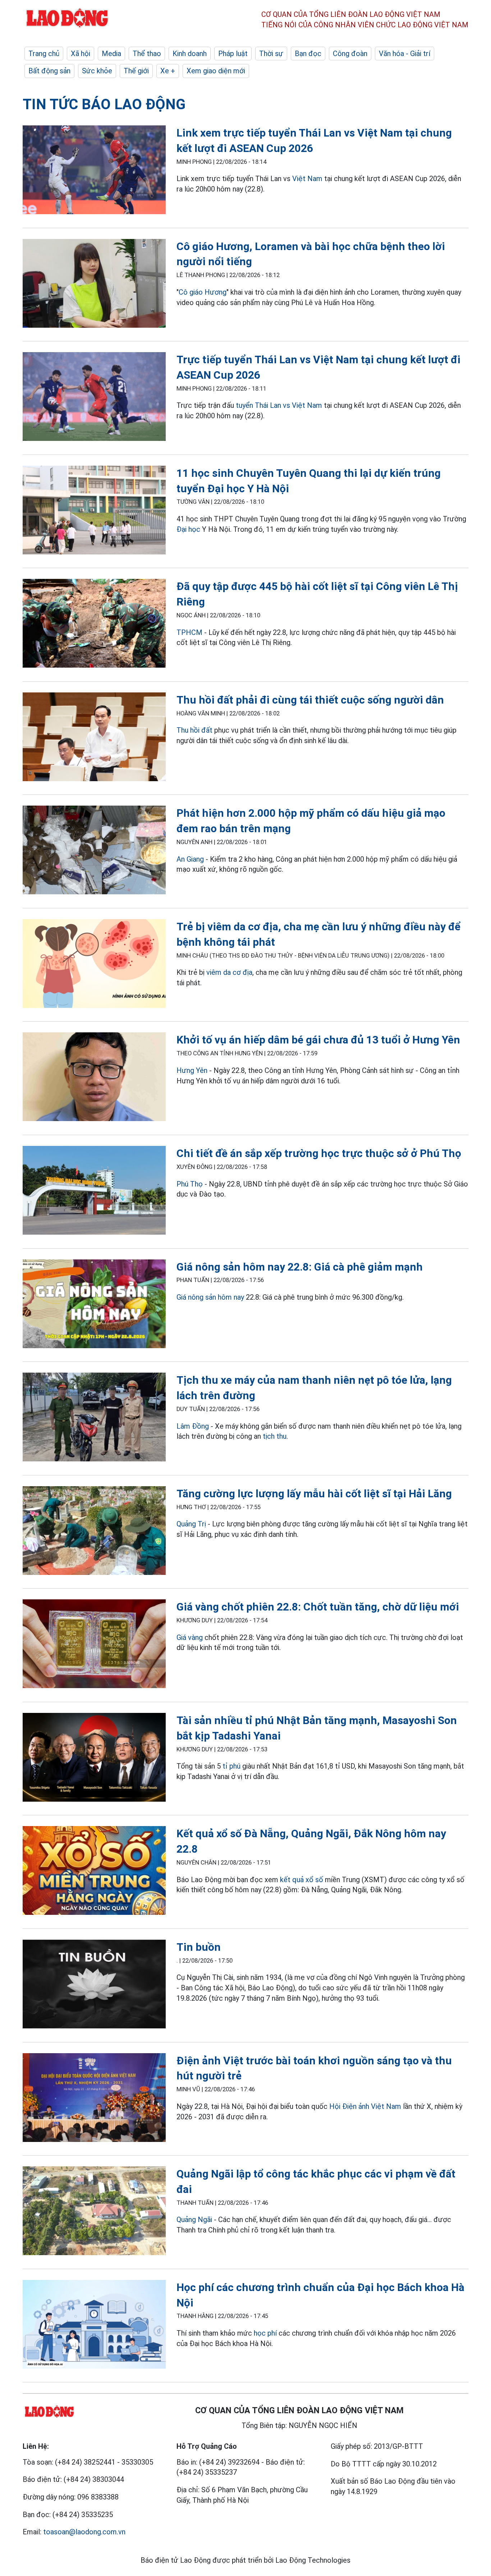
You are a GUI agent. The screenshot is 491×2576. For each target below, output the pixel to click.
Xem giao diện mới (216, 71)
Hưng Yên (192, 1070)
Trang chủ (44, 54)
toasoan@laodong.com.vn (84, 2532)
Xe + (168, 71)
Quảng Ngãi (195, 2220)
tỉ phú (231, 1766)
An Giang (190, 859)
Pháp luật (233, 54)
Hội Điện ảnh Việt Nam (365, 2106)
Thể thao (147, 54)
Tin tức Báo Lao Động (104, 104)
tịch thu (275, 1436)
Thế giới (136, 71)
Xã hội (81, 54)
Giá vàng (190, 1637)
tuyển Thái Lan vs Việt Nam (279, 405)
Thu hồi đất (194, 730)
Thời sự (271, 54)
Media (111, 54)
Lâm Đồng (193, 1426)
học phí (265, 2333)
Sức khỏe (97, 71)
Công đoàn (350, 54)
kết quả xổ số (302, 1880)
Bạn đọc (308, 54)
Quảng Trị (191, 1524)
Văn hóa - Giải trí (405, 54)
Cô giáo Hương (203, 292)
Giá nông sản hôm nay (210, 1297)
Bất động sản (49, 71)
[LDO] (94, 171)
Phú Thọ (190, 1184)
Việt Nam (307, 179)
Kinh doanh (190, 54)
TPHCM (189, 632)
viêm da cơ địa (229, 972)
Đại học (188, 529)
